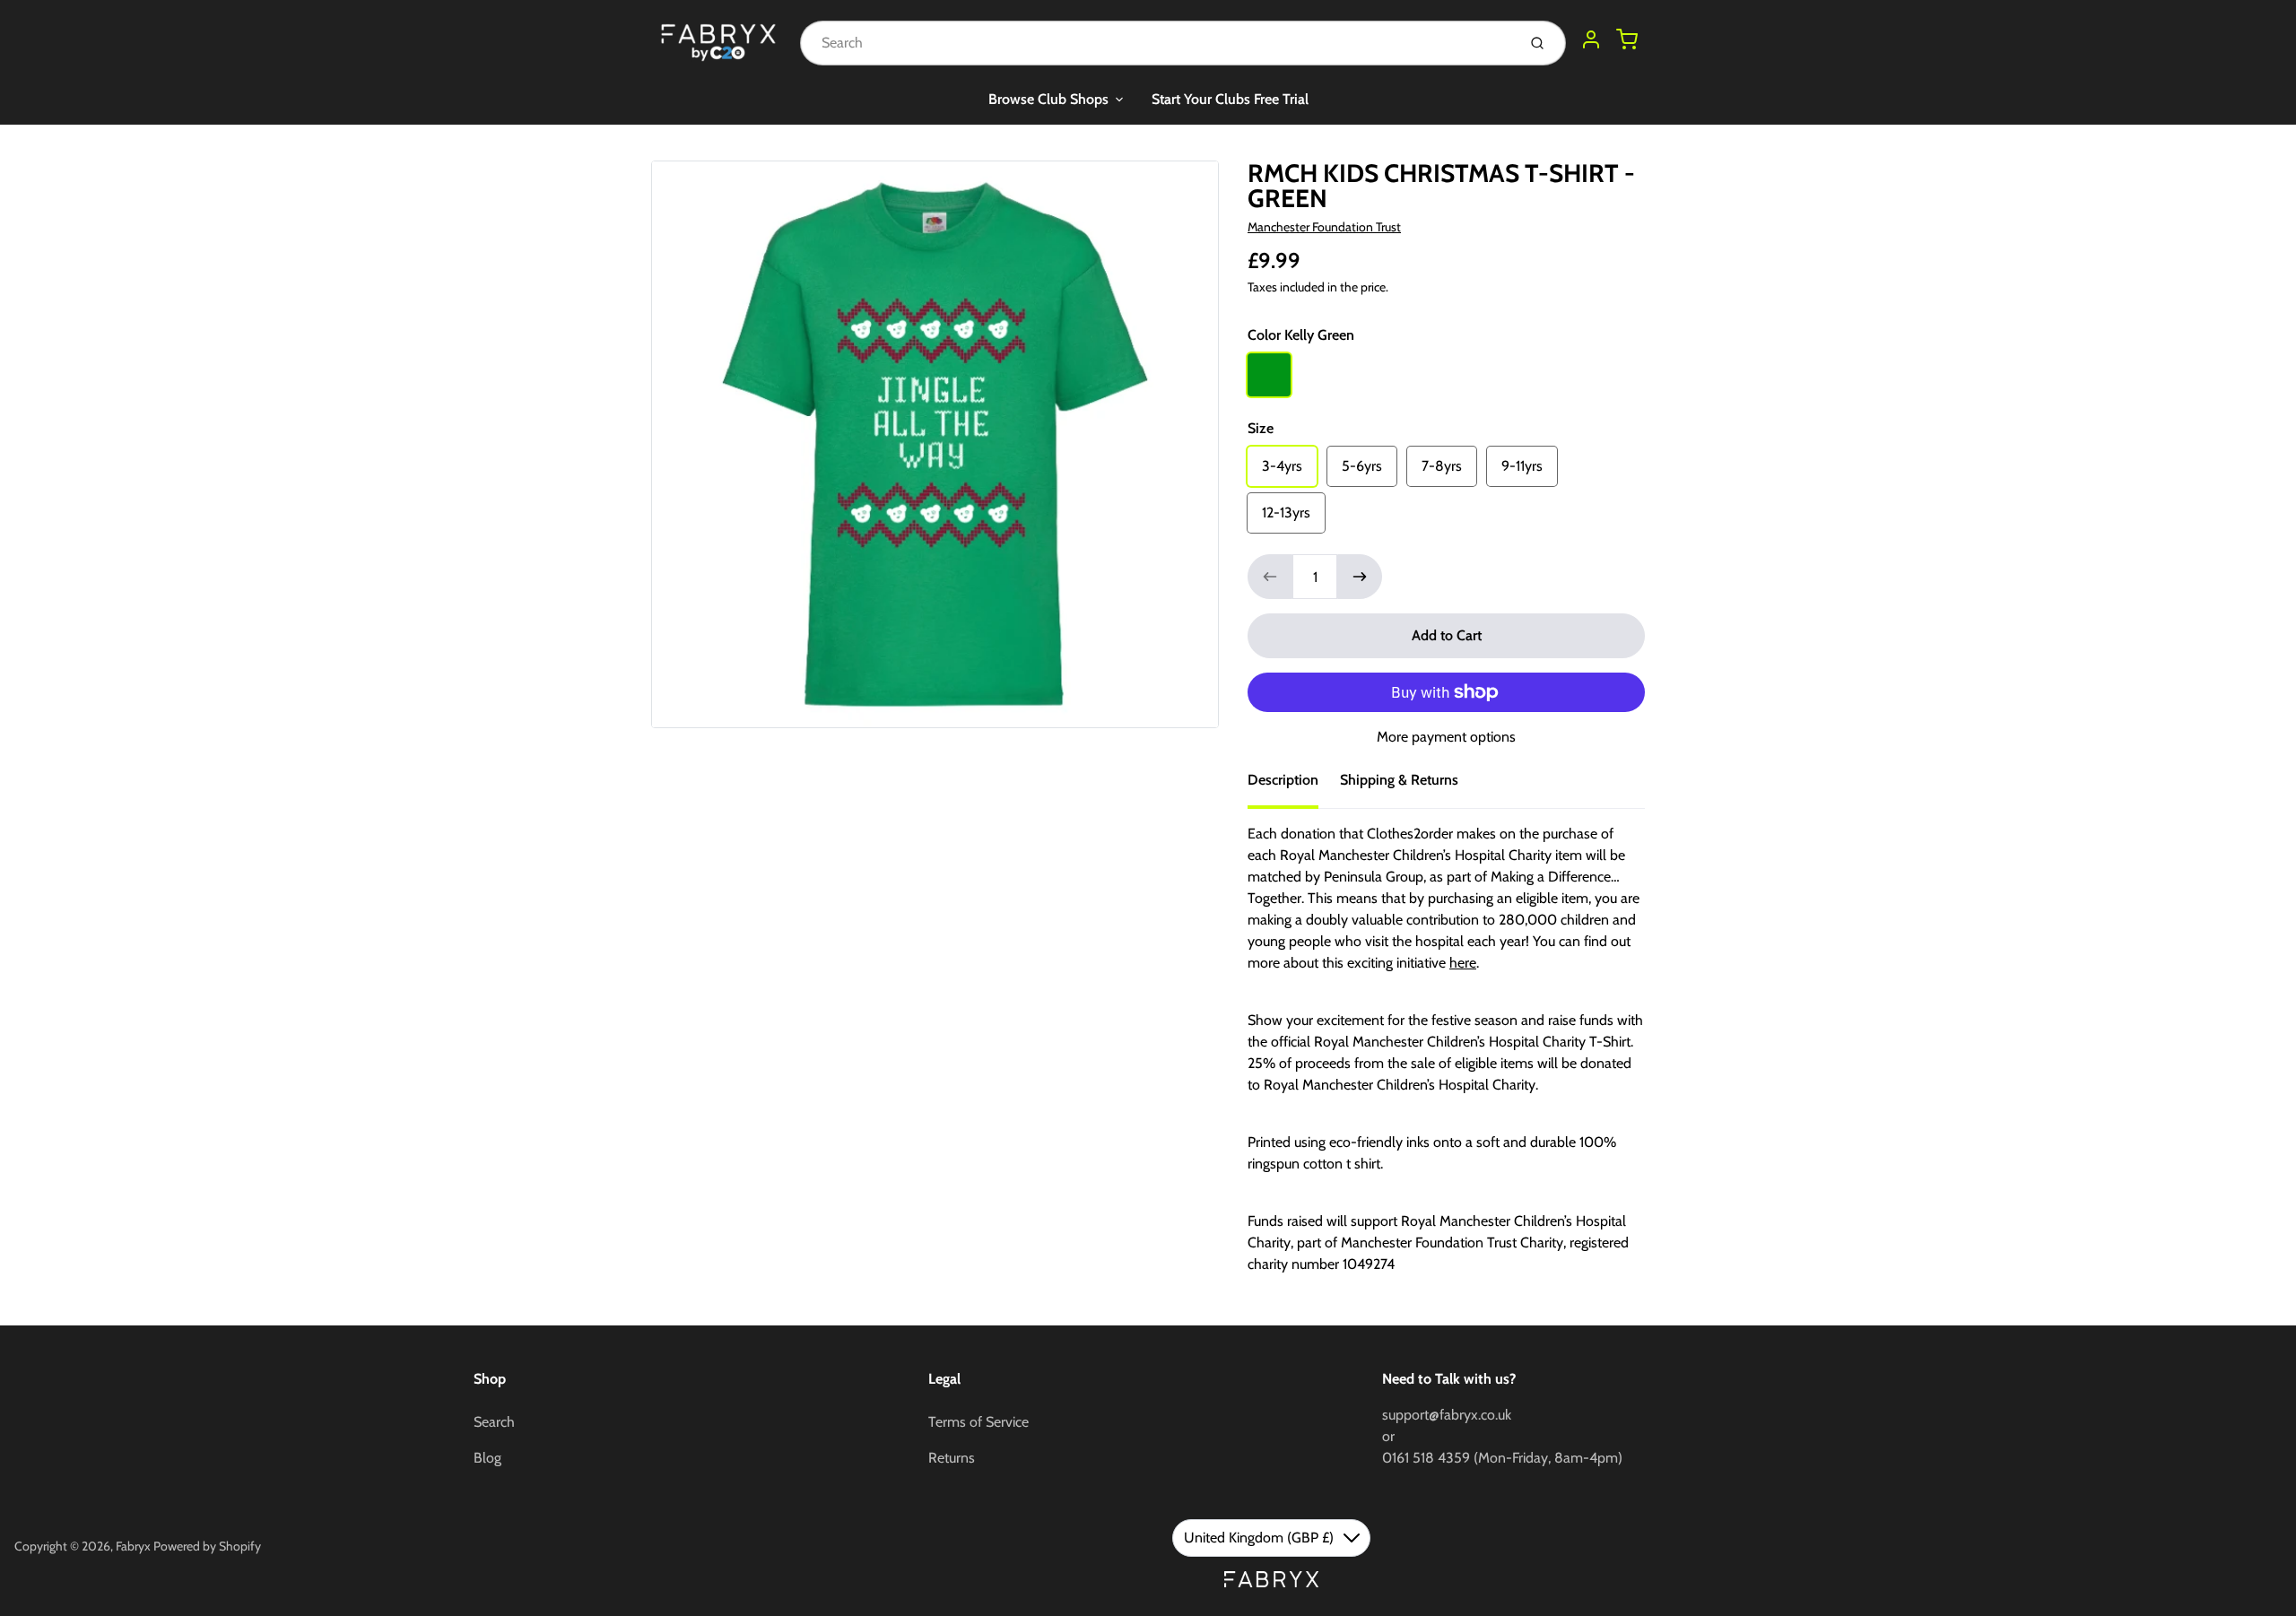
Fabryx (133, 1546)
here (1463, 963)
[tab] (1294, 786)
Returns (952, 1458)
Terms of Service (978, 1422)
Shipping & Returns (1399, 780)
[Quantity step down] (1270, 577)
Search (494, 1422)
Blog (487, 1458)
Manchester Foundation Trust (1324, 227)
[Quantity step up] (1360, 577)
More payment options (1446, 737)
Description (1283, 780)
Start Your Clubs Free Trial (1230, 99)
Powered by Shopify (207, 1546)
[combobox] (1157, 43)
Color (1301, 335)
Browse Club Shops (1048, 99)
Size (1261, 428)
